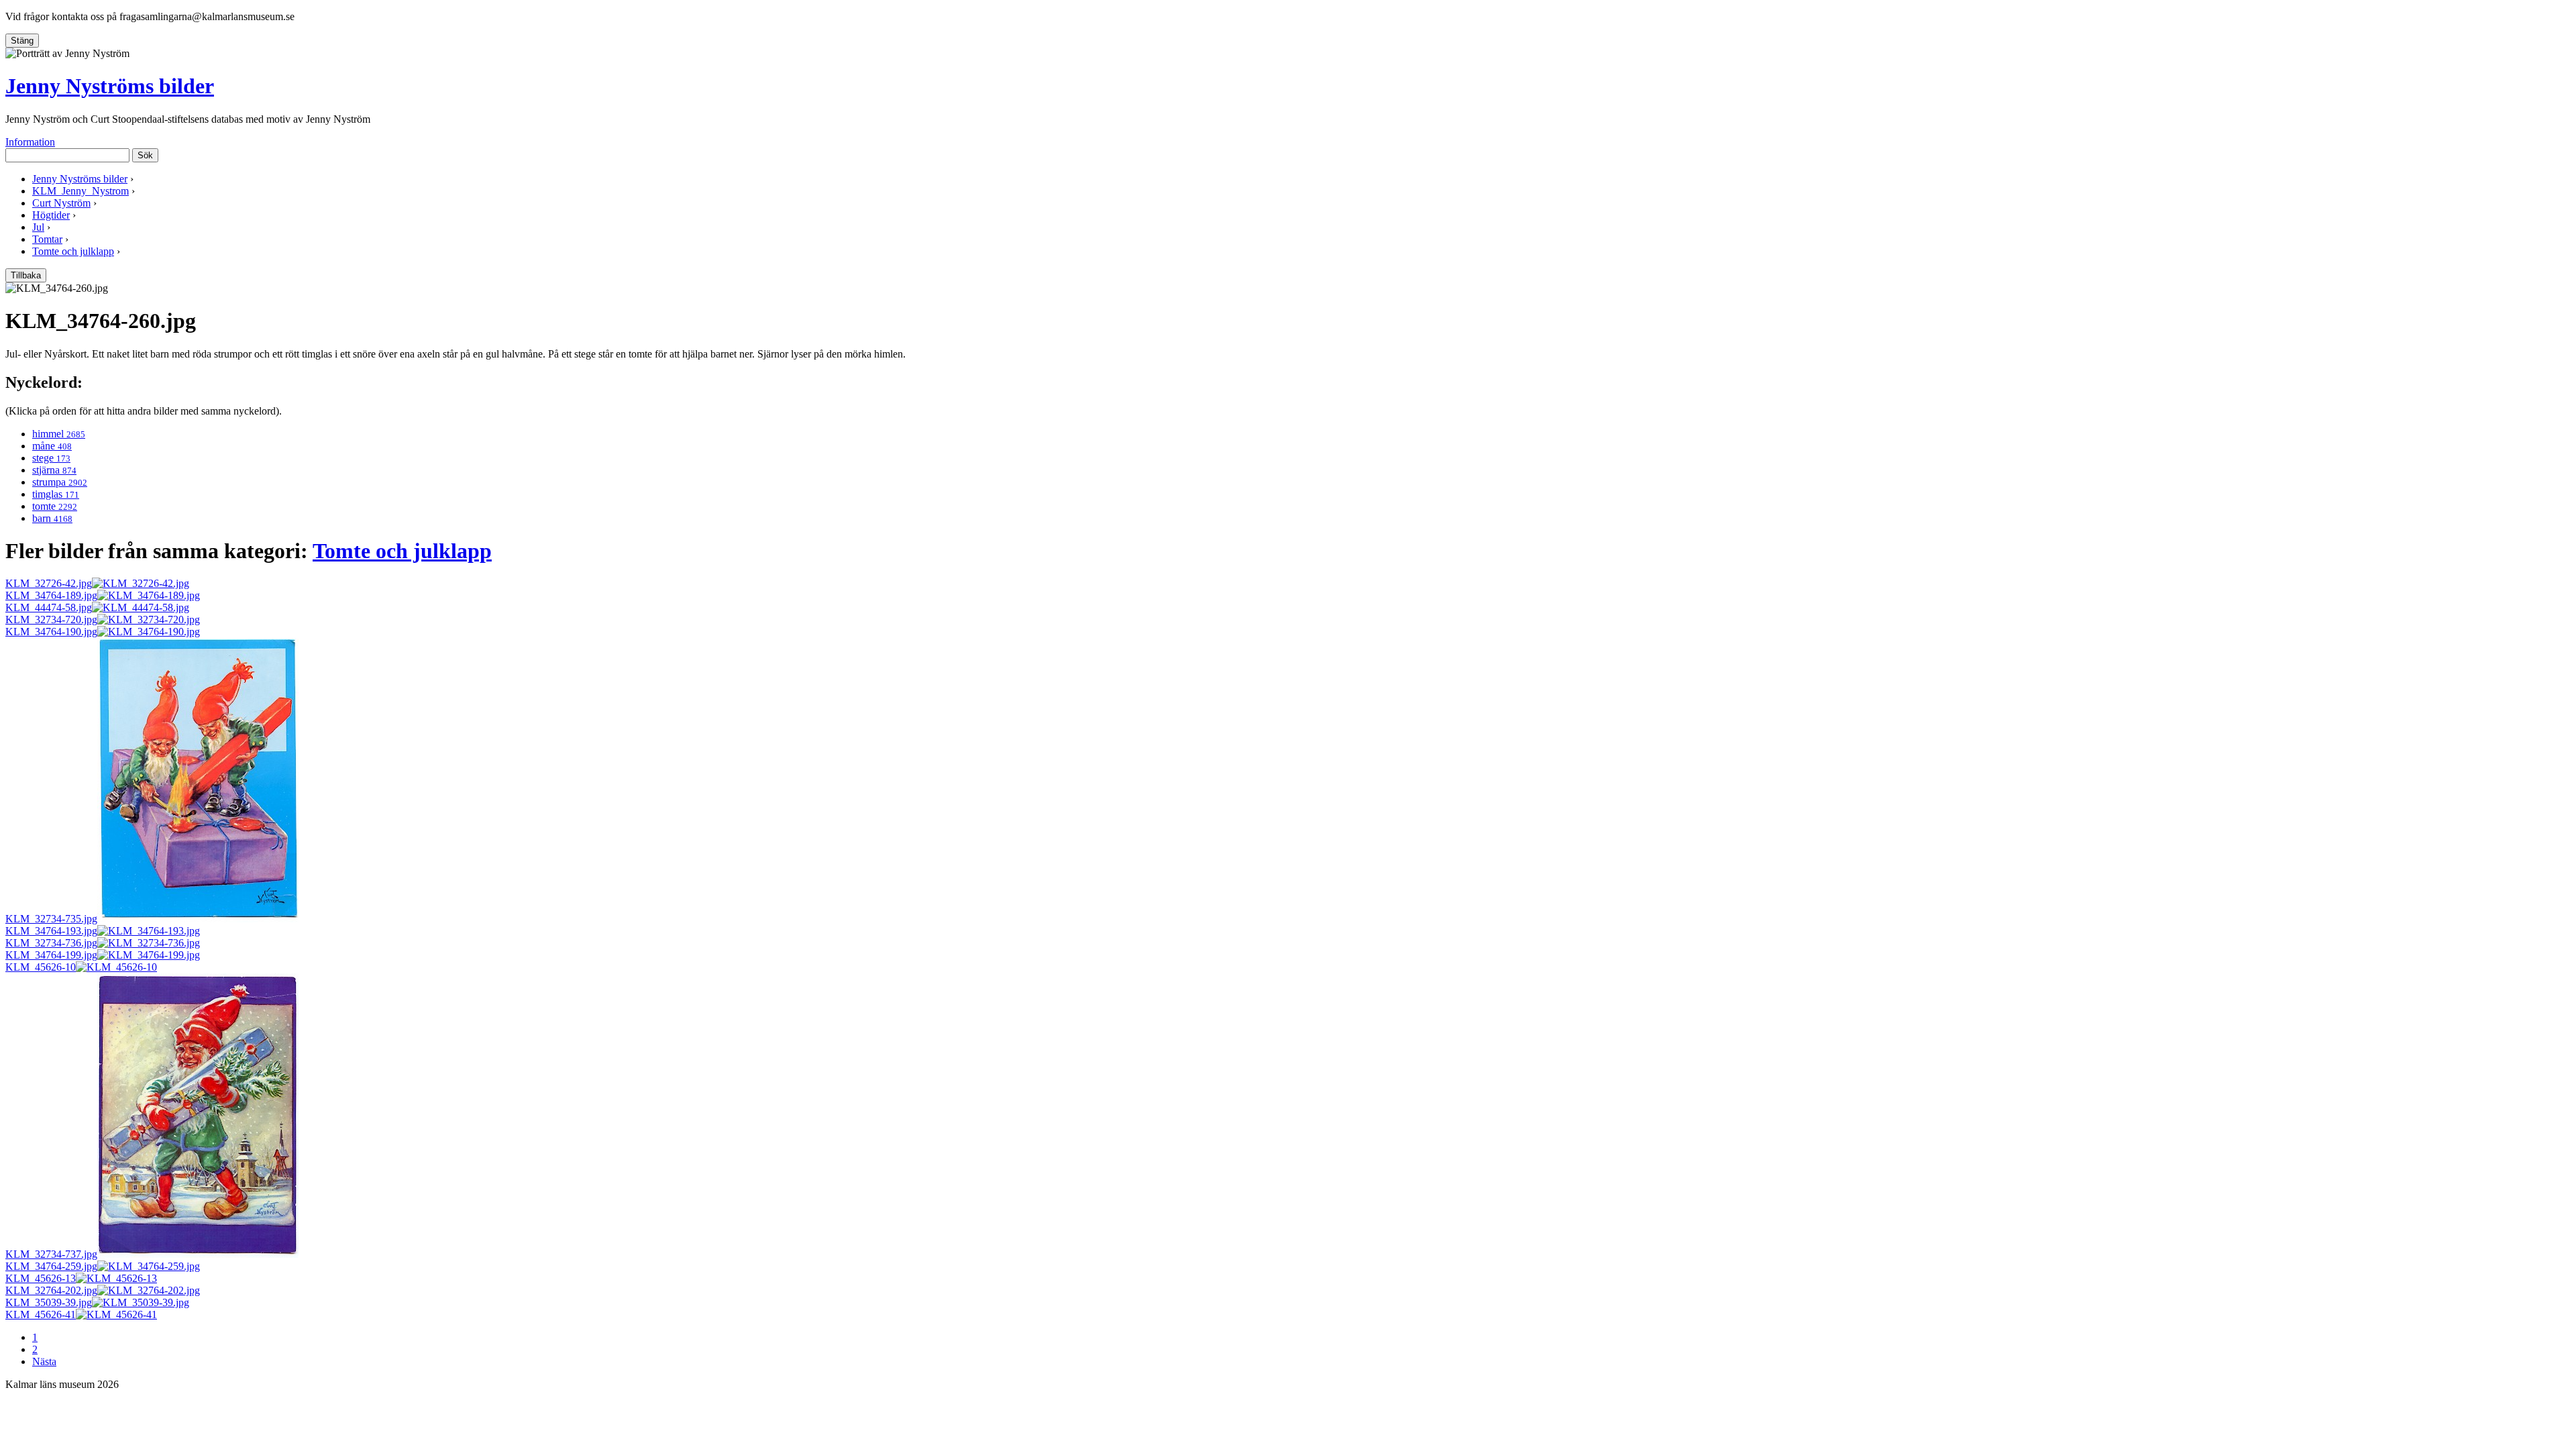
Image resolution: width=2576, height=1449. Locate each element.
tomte (55, 506)
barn (52, 518)
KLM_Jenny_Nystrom (80, 191)
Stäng (22, 41)
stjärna (54, 470)
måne (52, 446)
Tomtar (47, 239)
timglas (56, 494)
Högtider (51, 215)
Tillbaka (26, 275)
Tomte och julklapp (73, 251)
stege (51, 458)
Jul (38, 227)
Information (30, 142)
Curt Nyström (61, 203)
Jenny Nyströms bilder (110, 86)
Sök (145, 155)
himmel (59, 434)
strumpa (60, 482)
